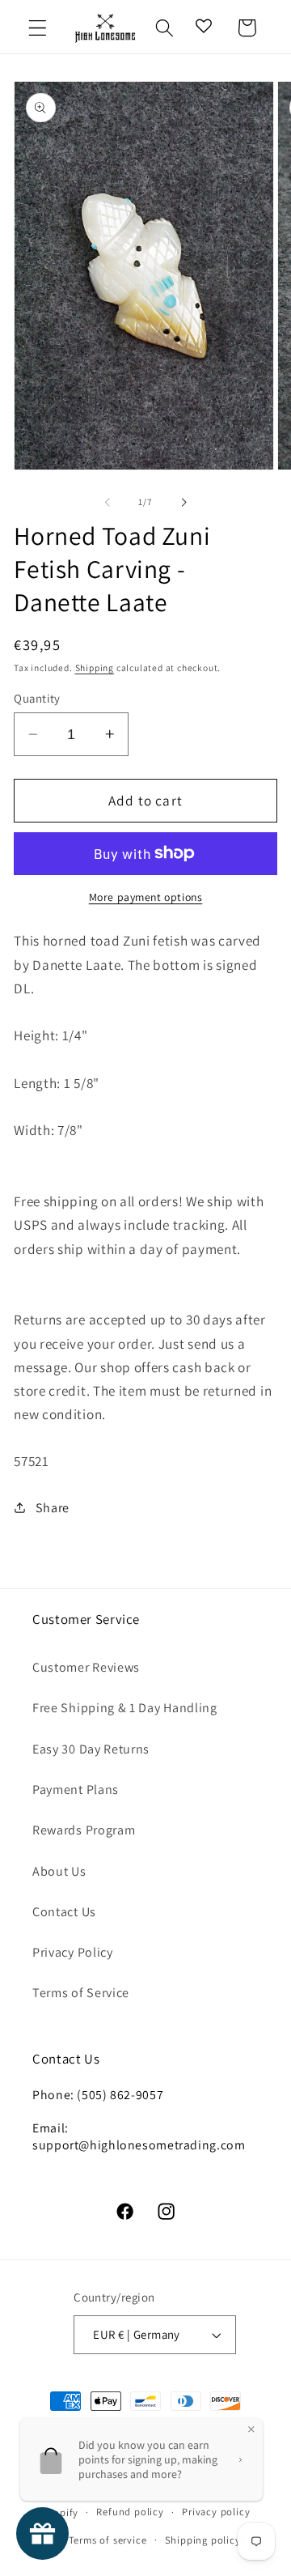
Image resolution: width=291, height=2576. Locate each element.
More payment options (146, 897)
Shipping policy (203, 2540)
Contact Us (64, 1912)
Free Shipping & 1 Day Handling (125, 1708)
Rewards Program (84, 1830)
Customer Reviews (86, 1667)
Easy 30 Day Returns (91, 1749)
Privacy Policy (73, 1952)
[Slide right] (183, 502)
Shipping (95, 667)
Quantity (37, 698)
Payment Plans (76, 1790)
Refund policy (130, 2512)
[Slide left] (108, 502)
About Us (59, 1871)
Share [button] (53, 1508)
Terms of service (108, 2540)
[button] (38, 28)
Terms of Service (81, 1993)
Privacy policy (216, 2512)
